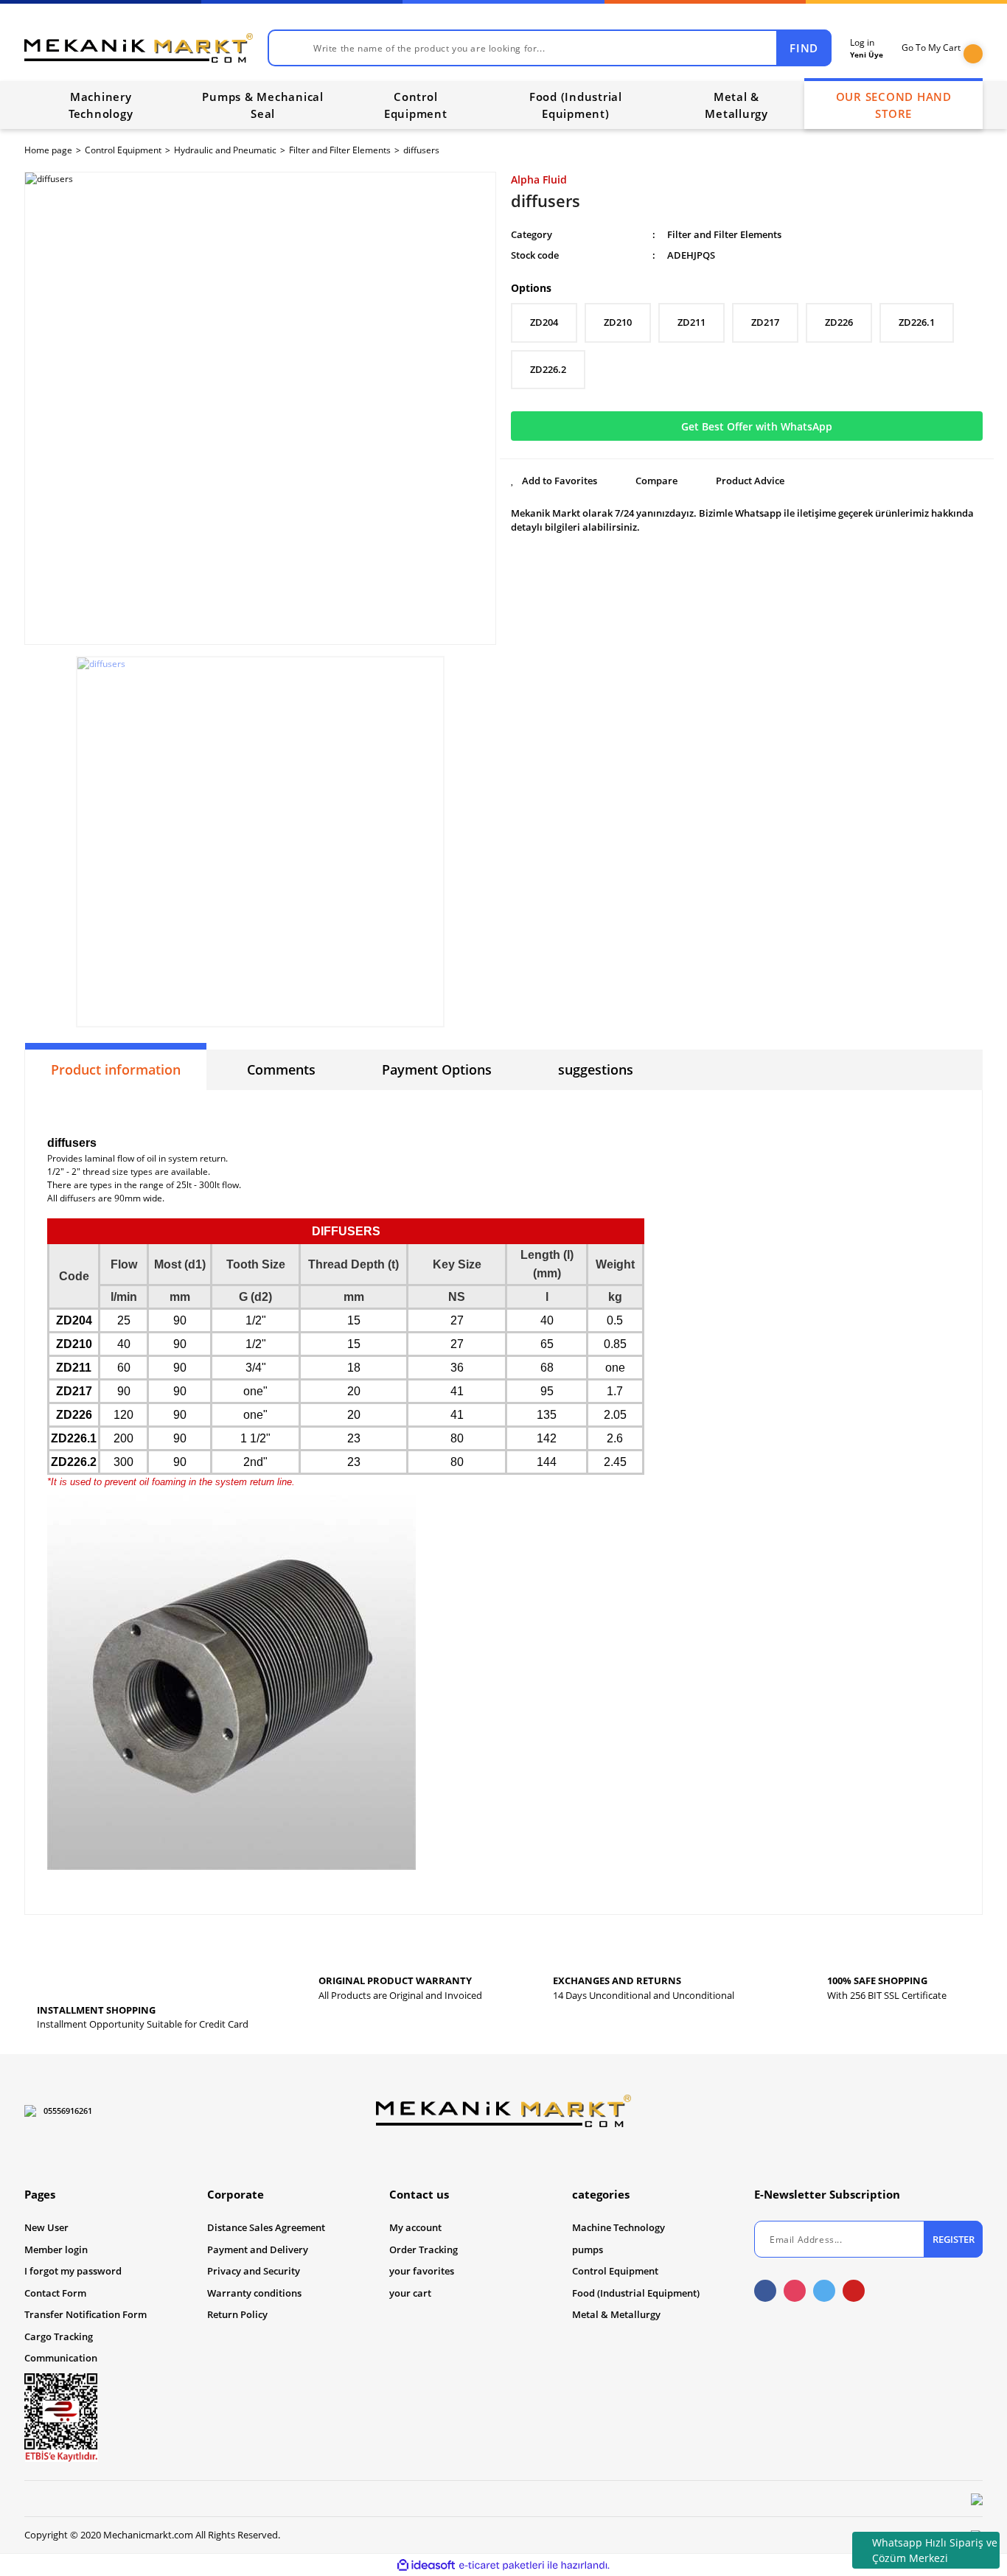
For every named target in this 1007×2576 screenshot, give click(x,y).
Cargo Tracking (59, 2336)
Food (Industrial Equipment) (636, 2293)
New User (46, 2227)
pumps (588, 2249)
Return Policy (237, 2314)
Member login (56, 2249)
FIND (804, 48)
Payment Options (437, 1069)
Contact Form (55, 2293)
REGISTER (954, 2239)
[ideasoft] (426, 2565)
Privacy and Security (254, 2271)
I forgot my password (73, 2271)
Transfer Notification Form (86, 2314)
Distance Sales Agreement (266, 2227)
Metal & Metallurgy (616, 2314)
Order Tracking (424, 2249)
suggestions (596, 1069)
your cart (410, 2293)
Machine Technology (619, 2227)
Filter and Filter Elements (724, 234)
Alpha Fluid (539, 179)
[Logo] (139, 48)
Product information (116, 1069)
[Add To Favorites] (554, 481)
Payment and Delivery (258, 2249)
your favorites (422, 2271)
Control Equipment (615, 2271)
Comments (281, 1069)
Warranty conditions (254, 2293)
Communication (61, 2358)
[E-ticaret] (502, 2565)
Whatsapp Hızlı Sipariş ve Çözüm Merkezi (935, 2550)
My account (415, 2227)
